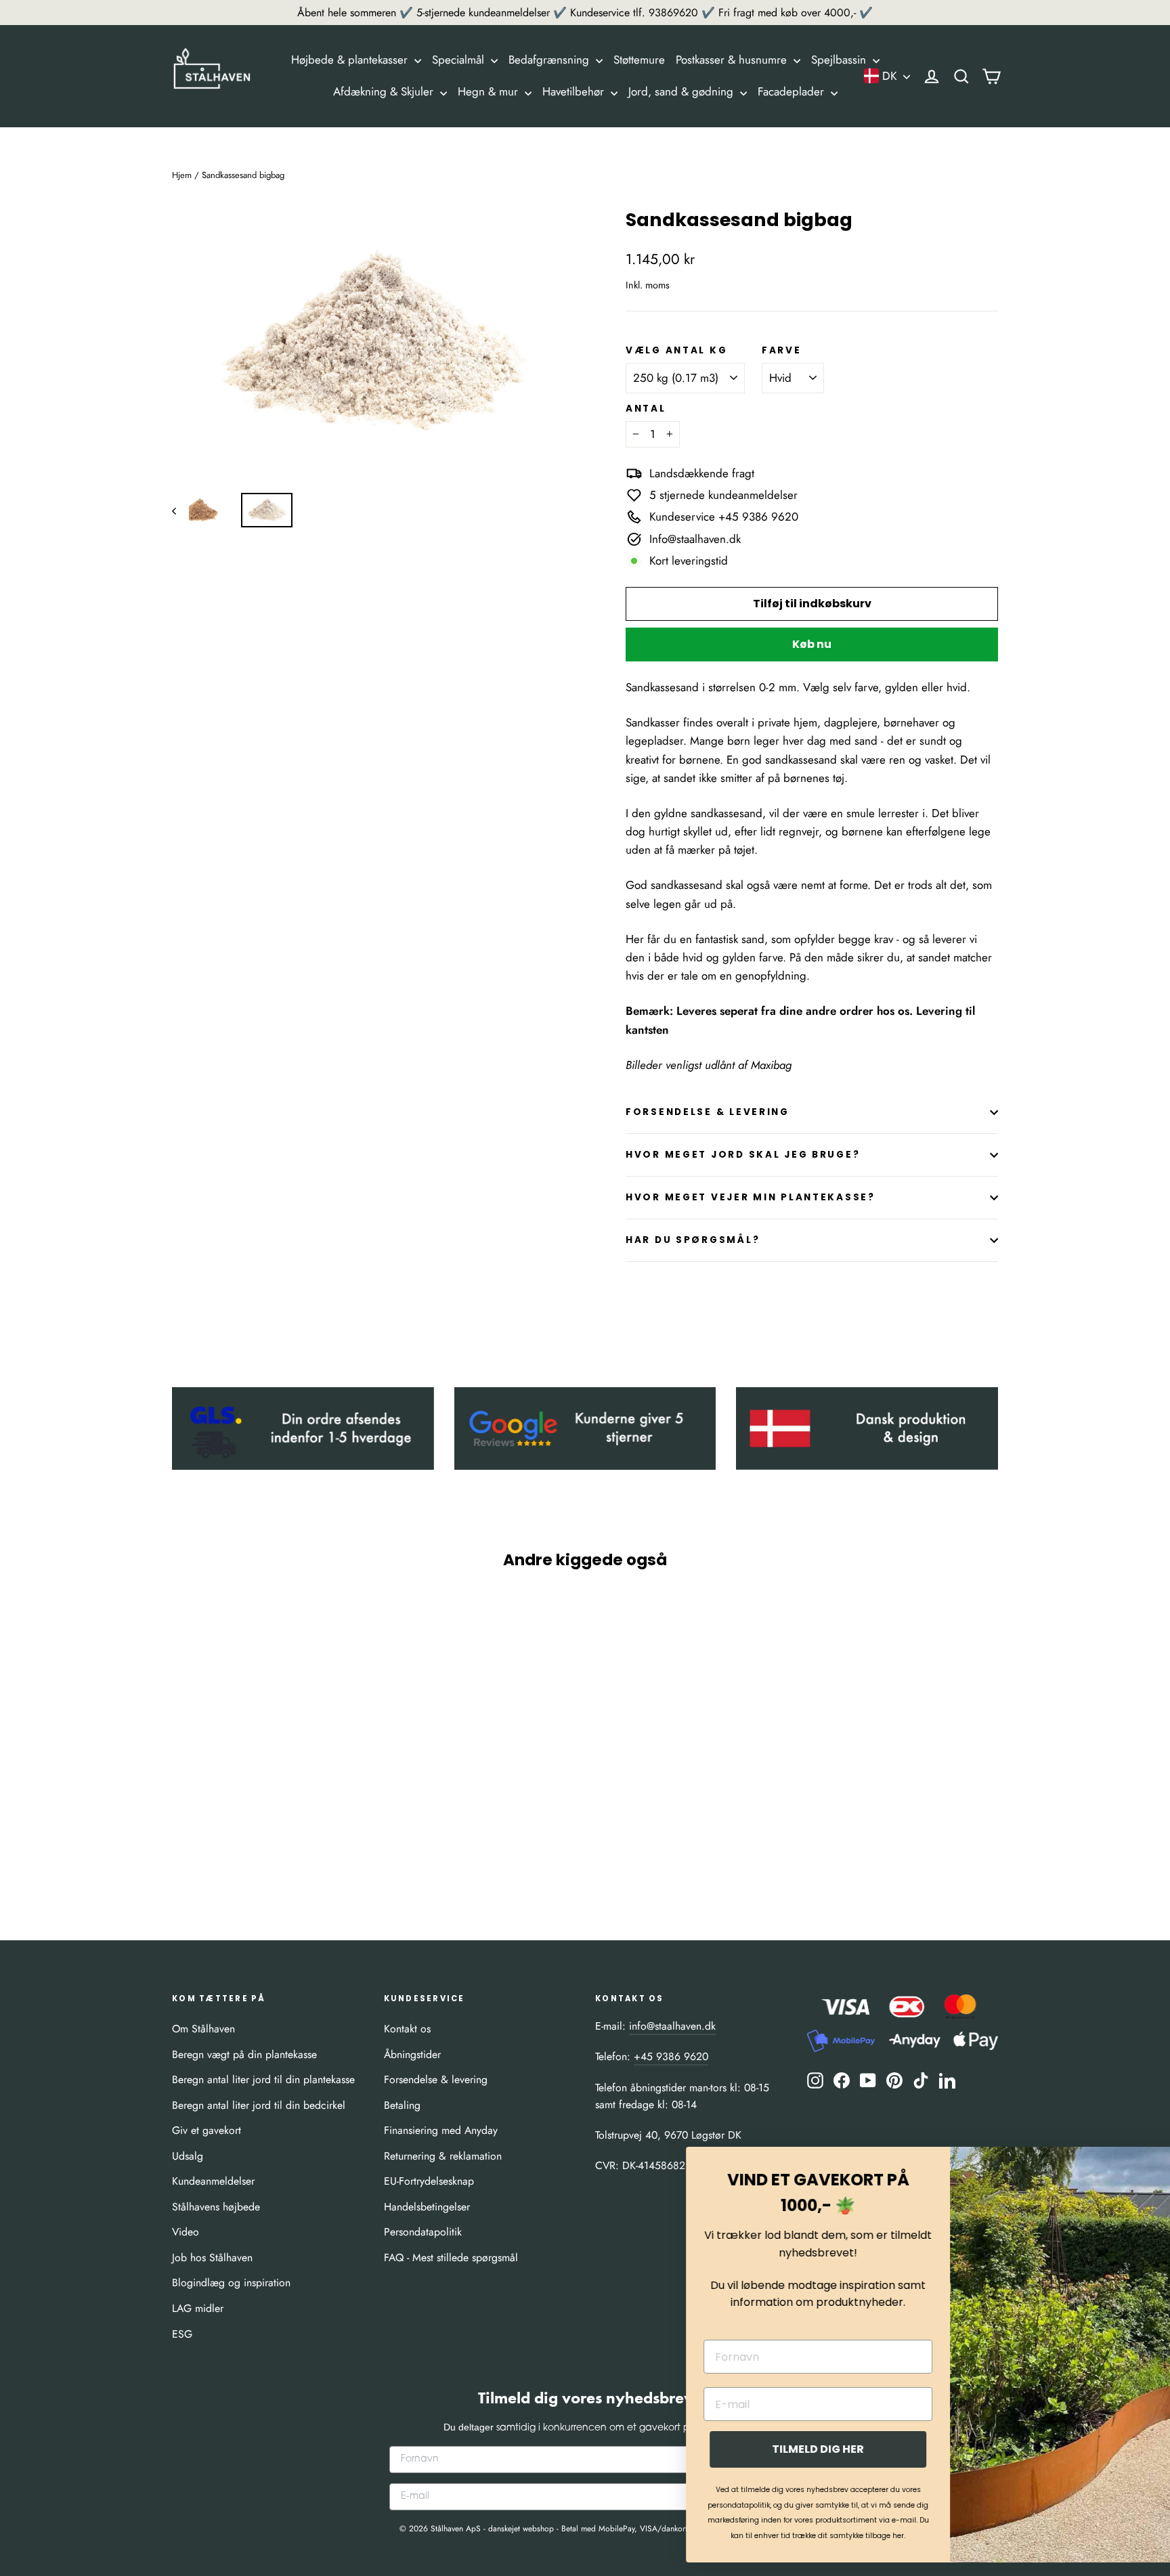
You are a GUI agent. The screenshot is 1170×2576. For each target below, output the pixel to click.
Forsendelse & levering (436, 2079)
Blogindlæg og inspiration (231, 2283)
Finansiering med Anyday (441, 2130)
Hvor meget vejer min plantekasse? (751, 1197)
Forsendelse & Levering (708, 1112)
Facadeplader (793, 91)
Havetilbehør (575, 91)
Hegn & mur (490, 91)
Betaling (402, 2105)
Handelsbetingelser (427, 2207)
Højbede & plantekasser (351, 60)
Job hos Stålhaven (212, 2257)
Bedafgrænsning (550, 60)
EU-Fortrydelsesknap (429, 2181)
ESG (182, 2334)
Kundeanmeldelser (213, 2181)
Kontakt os (407, 2029)
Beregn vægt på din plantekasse (244, 2054)
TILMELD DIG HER (760, 2449)
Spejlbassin (840, 60)
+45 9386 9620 (671, 2056)
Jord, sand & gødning (682, 91)
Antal (646, 409)
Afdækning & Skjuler (385, 91)
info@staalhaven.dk (672, 2026)
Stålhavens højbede (216, 2207)
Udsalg (188, 2156)
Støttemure (639, 60)
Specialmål (460, 60)
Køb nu (812, 644)
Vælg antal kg (676, 351)
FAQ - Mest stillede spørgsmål (451, 2257)
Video (186, 2232)
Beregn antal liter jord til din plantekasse (263, 2079)
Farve (782, 351)
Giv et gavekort (207, 2130)
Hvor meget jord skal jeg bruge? (743, 1155)
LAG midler (198, 2308)
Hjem (182, 175)
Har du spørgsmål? (693, 1240)
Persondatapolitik (423, 2232)
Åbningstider (412, 2054)
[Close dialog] (1139, 2164)
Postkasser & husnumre (733, 60)
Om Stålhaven (203, 2029)
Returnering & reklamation (443, 2156)
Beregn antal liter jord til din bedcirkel (259, 2105)
